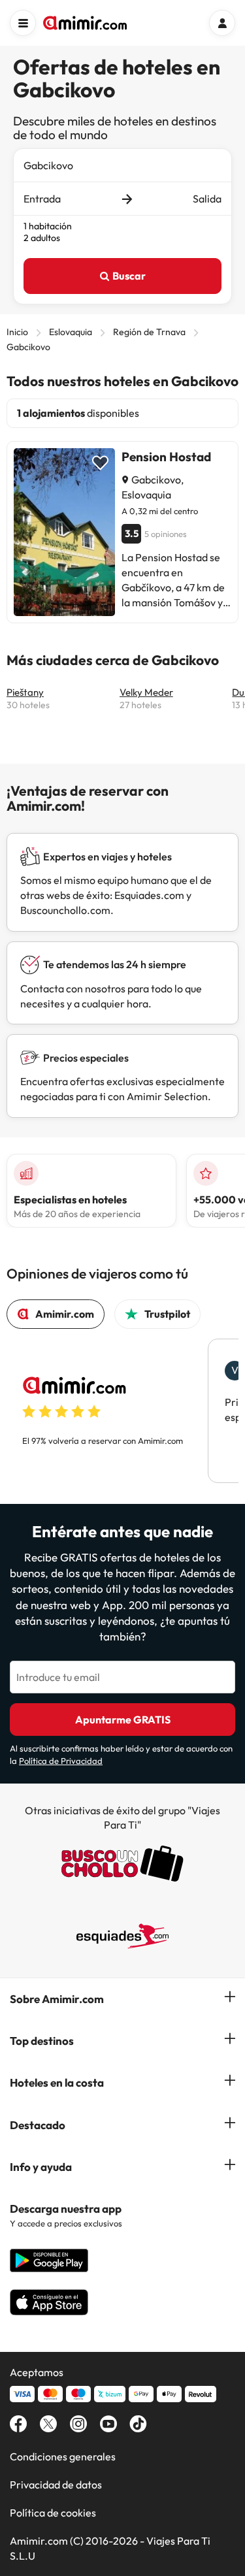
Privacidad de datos (56, 2485)
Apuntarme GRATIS (123, 1720)
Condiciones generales (63, 2456)
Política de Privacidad (61, 1761)
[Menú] (23, 23)
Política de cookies (53, 2513)
